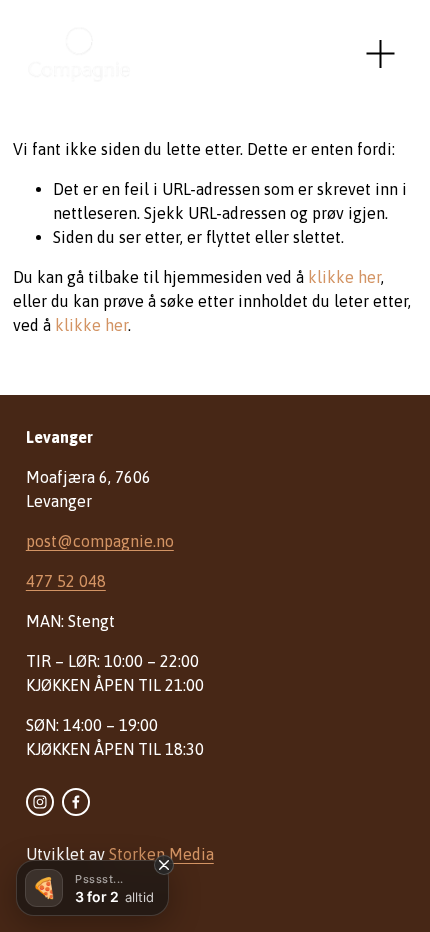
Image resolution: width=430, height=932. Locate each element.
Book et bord (277, 53)
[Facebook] (76, 802)
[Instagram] (40, 802)
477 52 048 (66, 581)
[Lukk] (164, 865)
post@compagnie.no (100, 541)
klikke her (344, 277)
